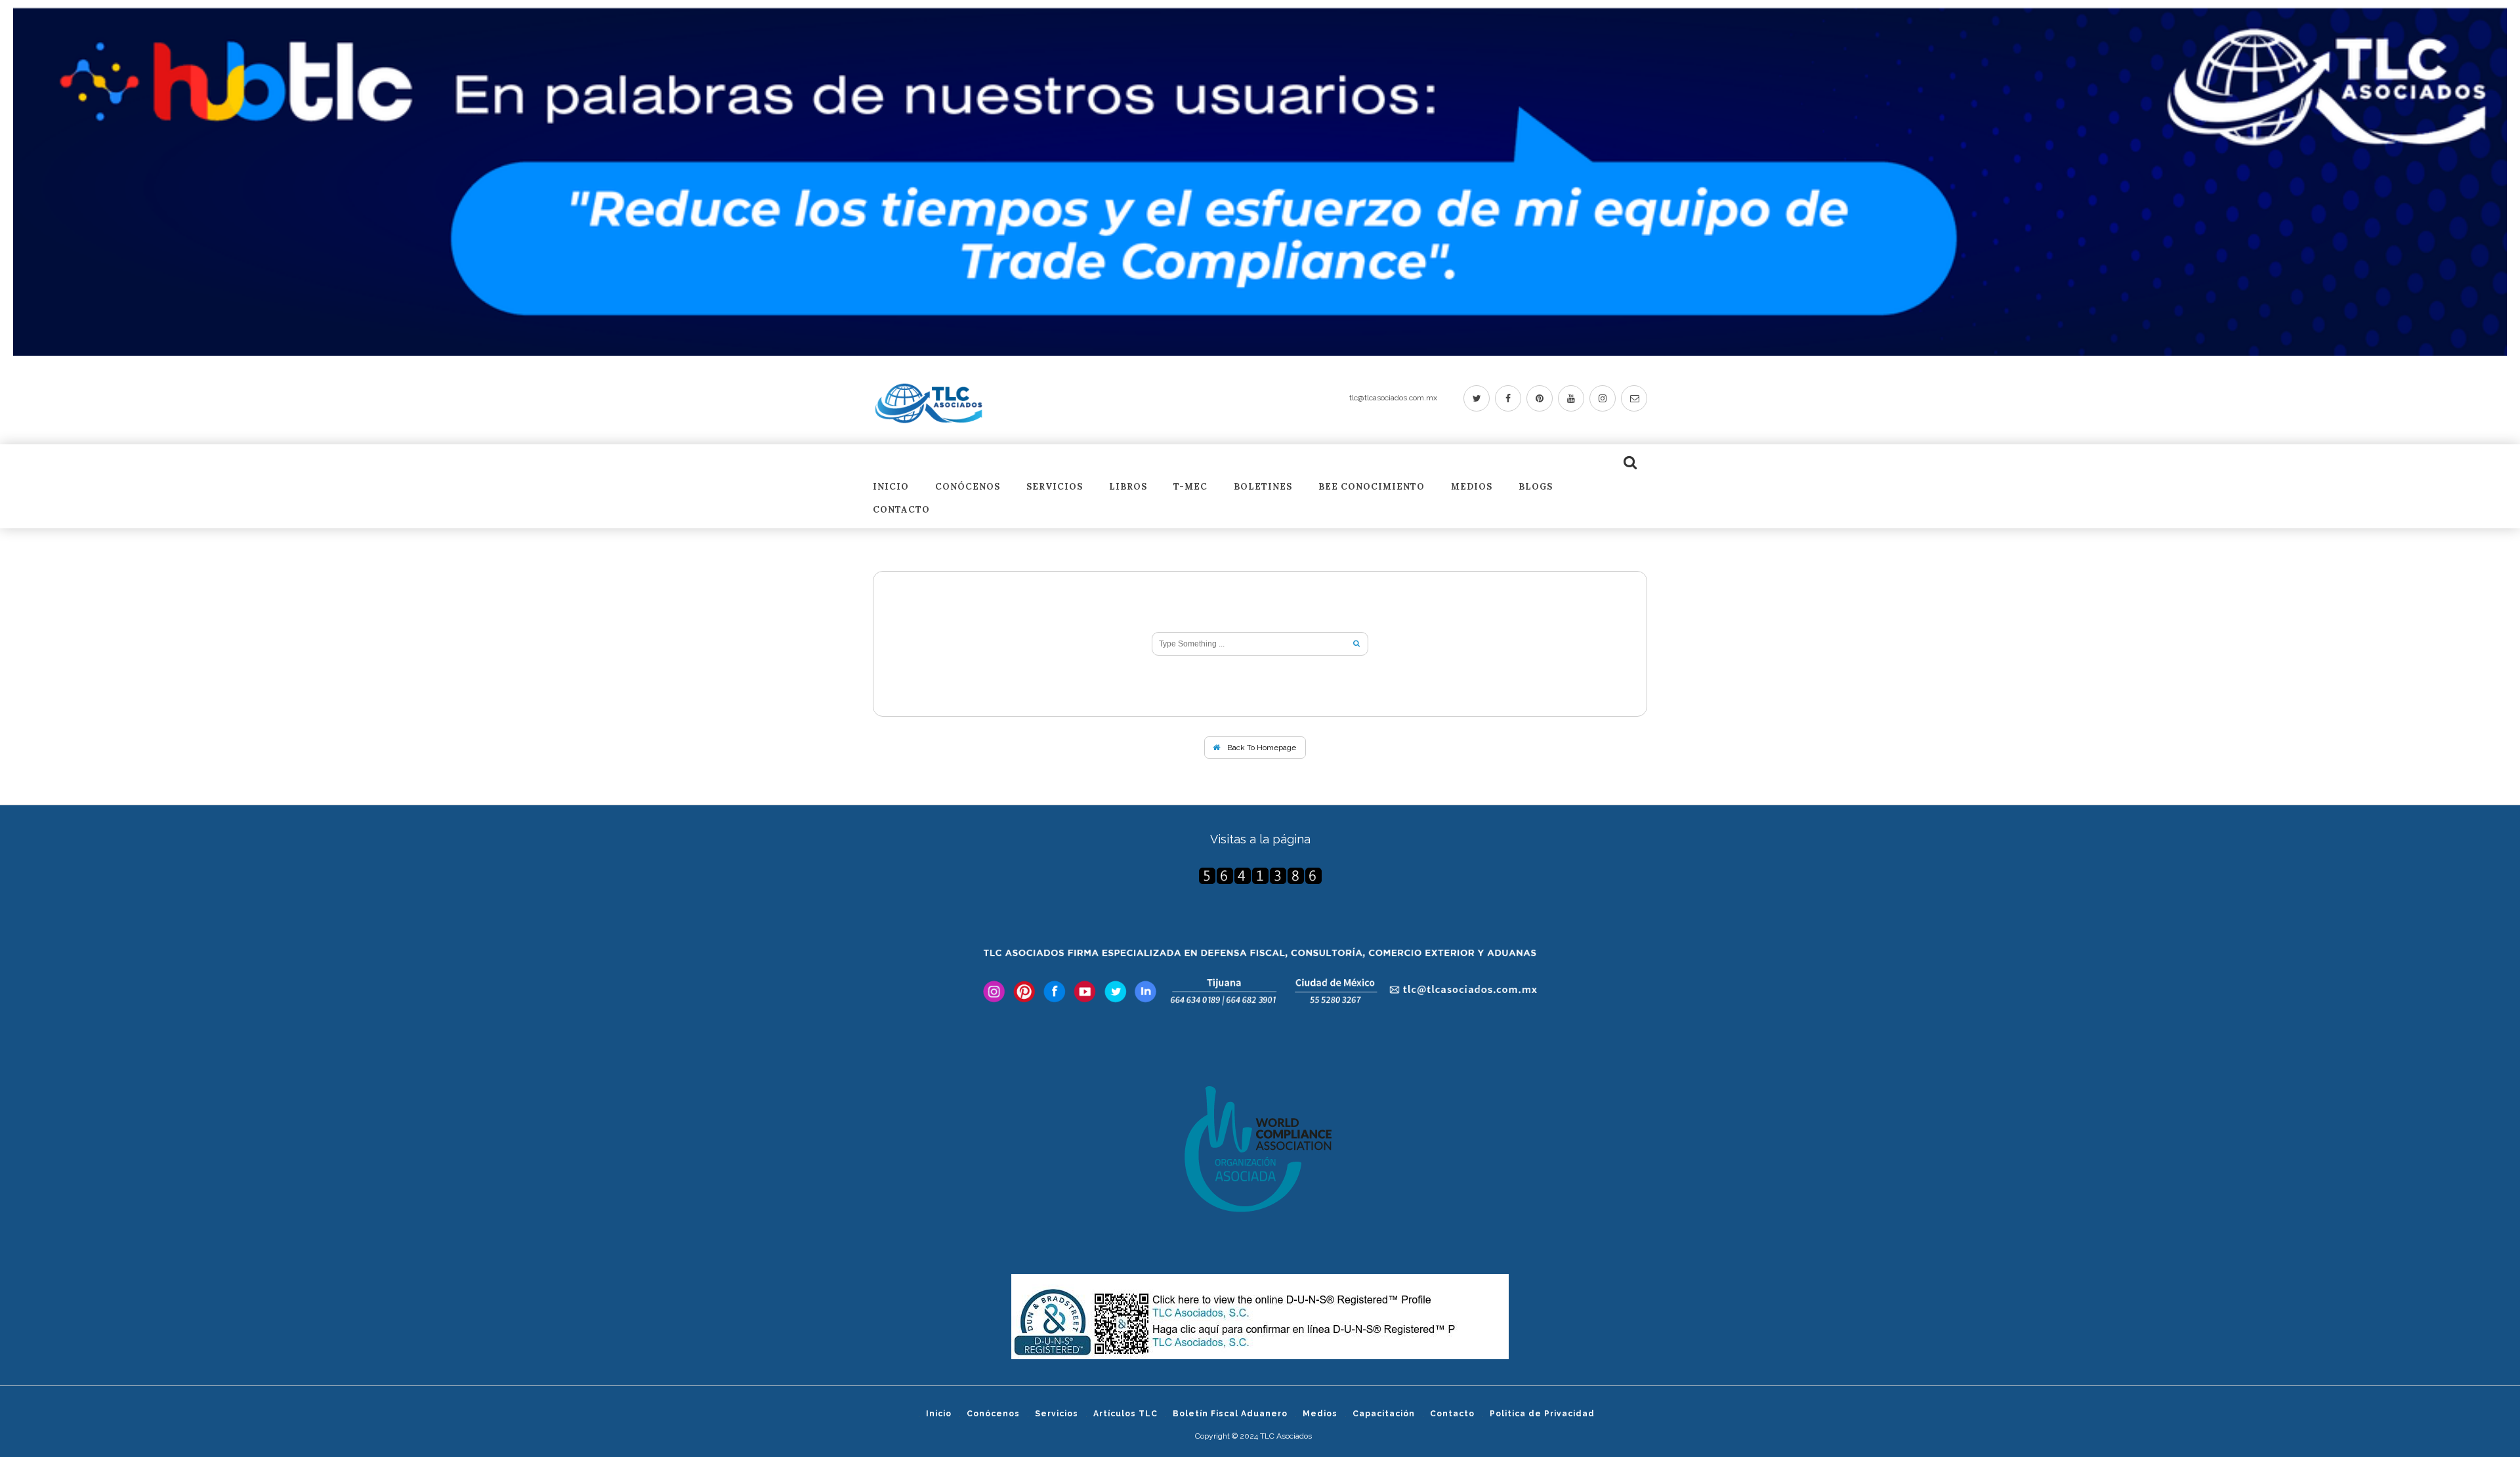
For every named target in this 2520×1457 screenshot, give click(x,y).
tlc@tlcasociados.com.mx (1393, 398)
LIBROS (1128, 487)
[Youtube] (1571, 398)
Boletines (1263, 487)
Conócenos (968, 487)
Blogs (1536, 487)
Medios (1472, 487)
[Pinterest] (1540, 398)
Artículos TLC (1125, 1414)
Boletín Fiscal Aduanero (1230, 1414)
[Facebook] (1508, 398)
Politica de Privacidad (1542, 1414)
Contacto (901, 510)
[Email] (1634, 398)
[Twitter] (1477, 398)
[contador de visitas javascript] (1260, 876)
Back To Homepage (1261, 748)
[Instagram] (1603, 398)
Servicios (1055, 487)
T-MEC (1190, 487)
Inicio (891, 487)
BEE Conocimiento (1372, 487)
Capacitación (1384, 1414)
